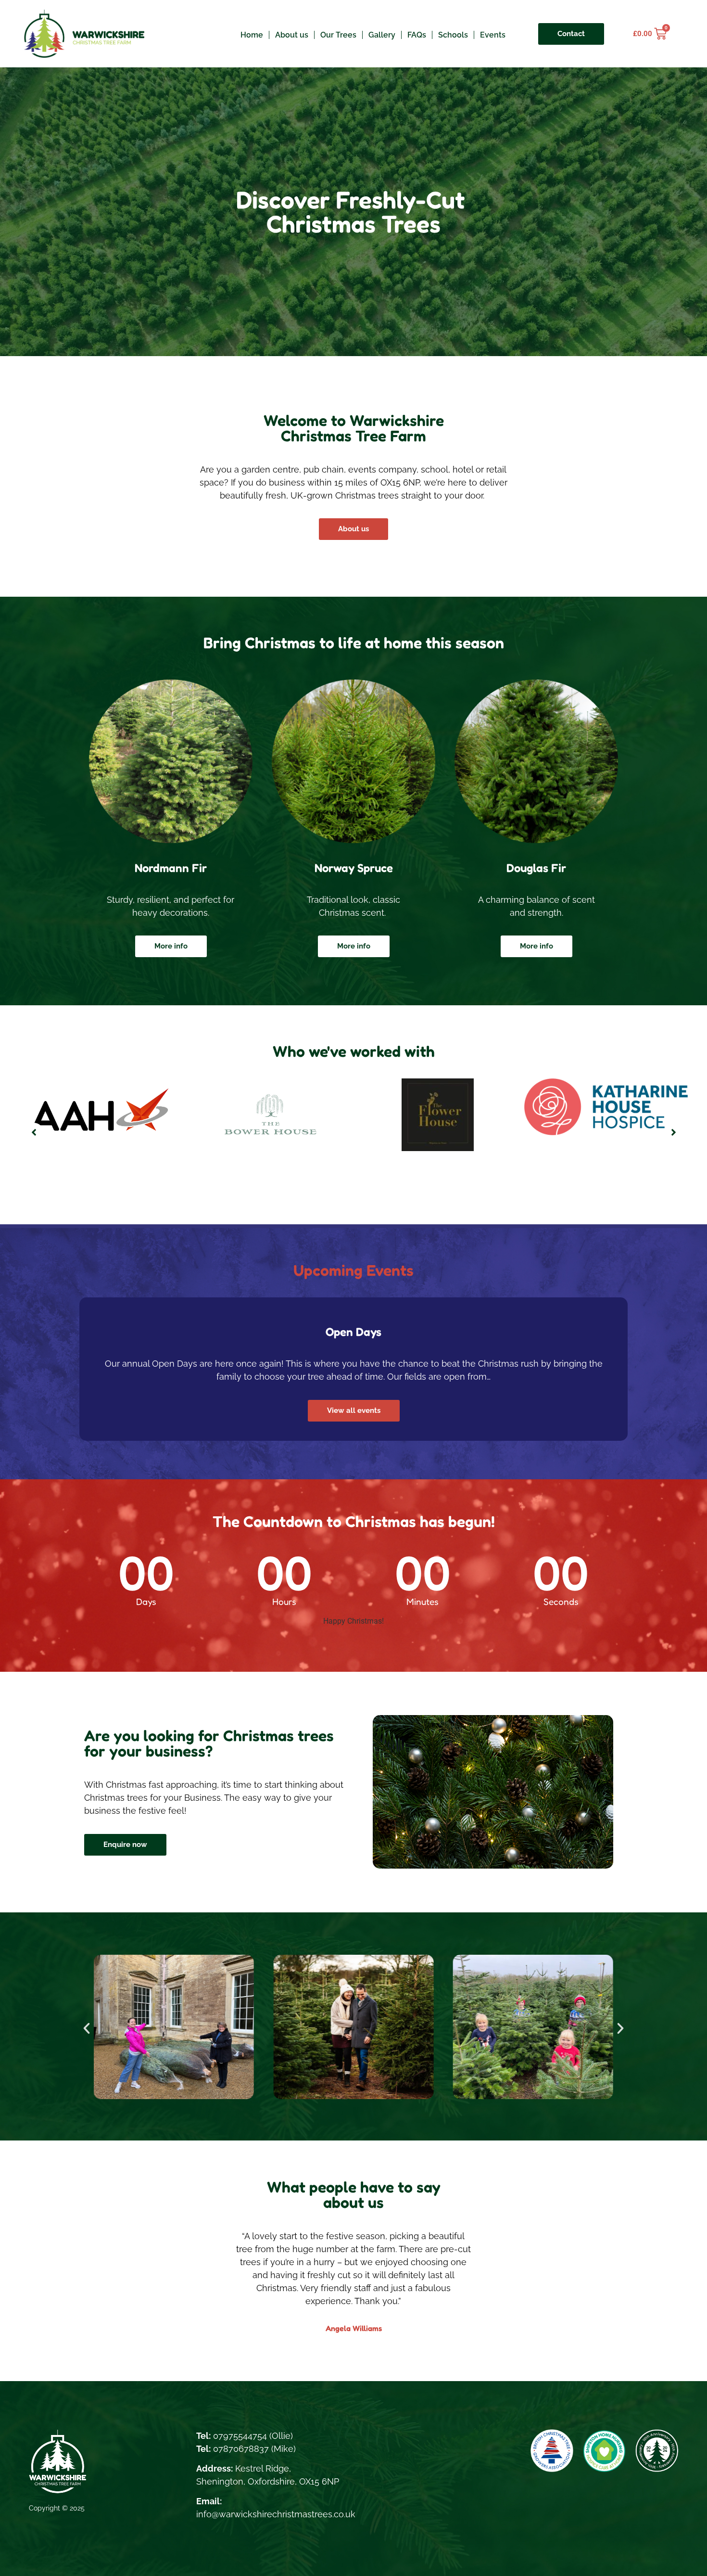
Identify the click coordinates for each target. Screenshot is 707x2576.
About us (292, 35)
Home (252, 35)
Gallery (382, 35)
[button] (34, 1132)
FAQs (417, 35)
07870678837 (241, 2449)
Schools (453, 35)
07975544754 (240, 2436)
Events (493, 35)
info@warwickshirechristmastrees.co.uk (276, 2514)
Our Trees (338, 35)
